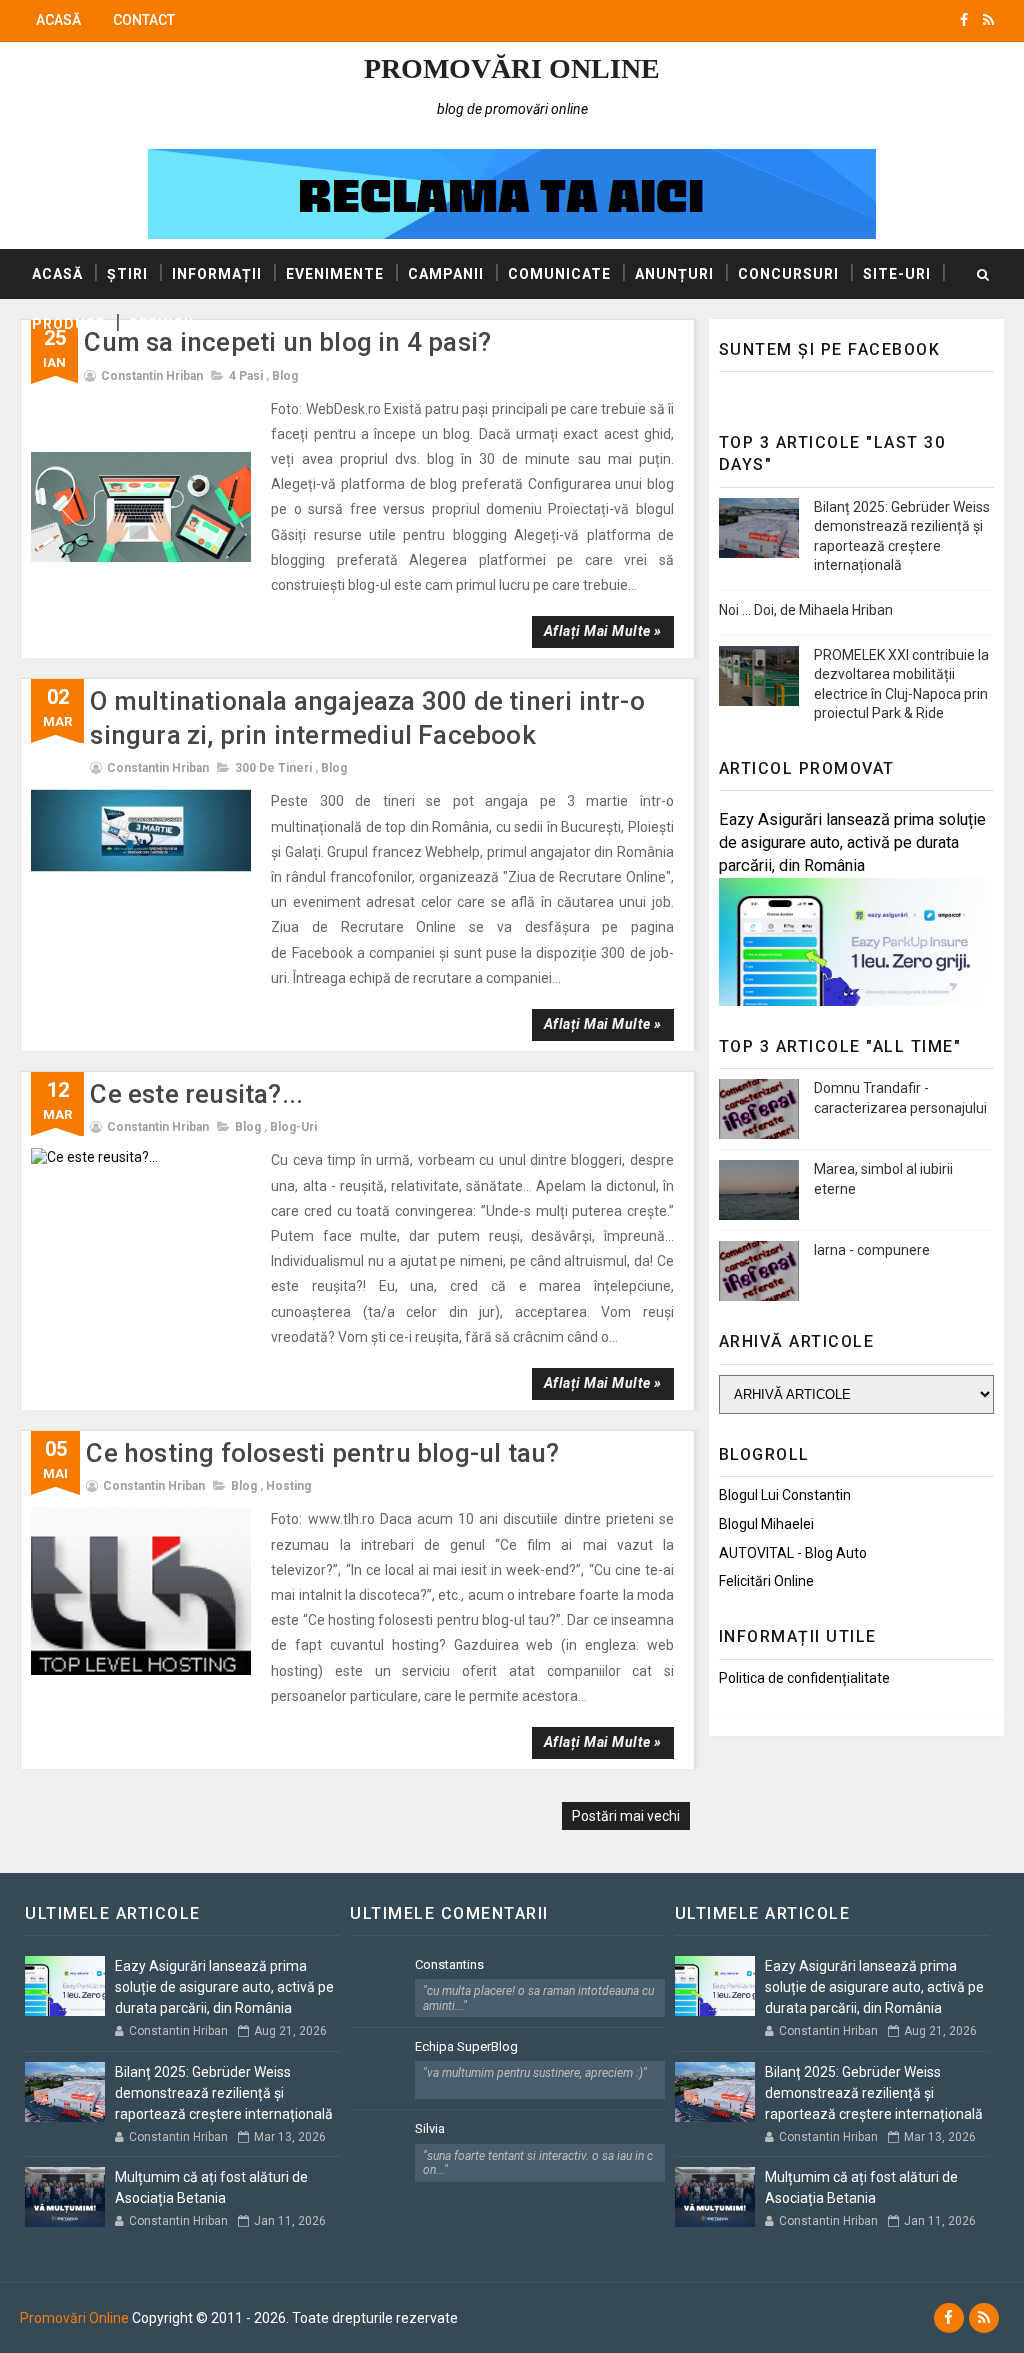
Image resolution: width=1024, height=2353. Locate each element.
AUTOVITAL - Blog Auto (793, 1553)
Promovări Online (512, 68)
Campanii (446, 274)
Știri (127, 274)
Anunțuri (674, 274)
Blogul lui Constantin (785, 1495)
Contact (144, 20)
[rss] (988, 20)
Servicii (161, 324)
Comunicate (559, 274)
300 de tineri (273, 768)
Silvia (430, 2128)
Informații (217, 274)
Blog (285, 376)
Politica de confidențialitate (804, 1678)
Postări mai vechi (626, 1816)
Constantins (449, 1964)
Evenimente (335, 274)
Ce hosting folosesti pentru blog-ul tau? (322, 1453)
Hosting (288, 1486)
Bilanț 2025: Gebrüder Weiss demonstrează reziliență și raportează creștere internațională (224, 2093)
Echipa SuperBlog (466, 2046)
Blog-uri (293, 1127)
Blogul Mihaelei (766, 1524)
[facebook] (964, 20)
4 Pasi (246, 376)
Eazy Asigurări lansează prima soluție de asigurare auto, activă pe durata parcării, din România (852, 842)
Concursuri (788, 274)
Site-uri (897, 274)
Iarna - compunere (872, 1250)
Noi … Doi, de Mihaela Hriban (806, 610)
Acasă (58, 20)
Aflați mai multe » (603, 631)
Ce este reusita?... (196, 1094)
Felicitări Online (766, 1581)
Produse (68, 324)
